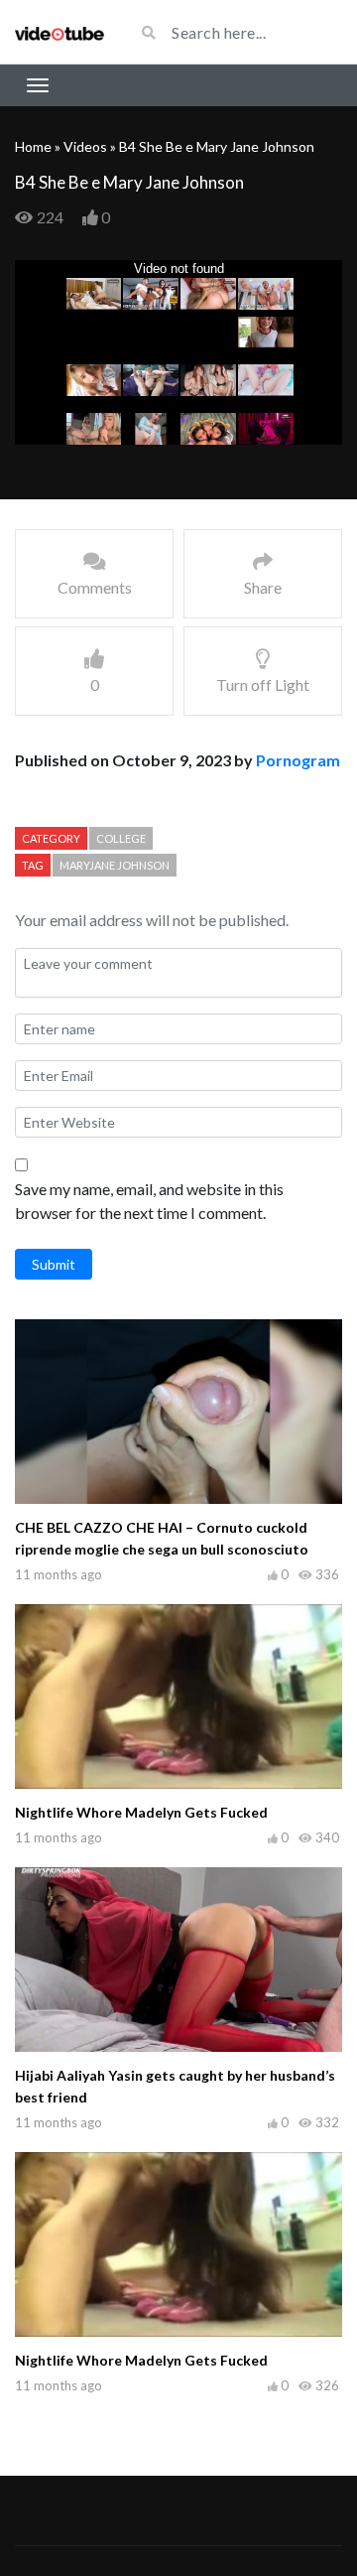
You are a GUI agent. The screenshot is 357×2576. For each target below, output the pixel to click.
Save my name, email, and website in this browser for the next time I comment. (149, 1201)
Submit (54, 1264)
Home (33, 146)
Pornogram (298, 760)
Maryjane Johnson (115, 865)
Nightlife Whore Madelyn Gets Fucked (141, 1812)
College (121, 838)
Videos (85, 146)
